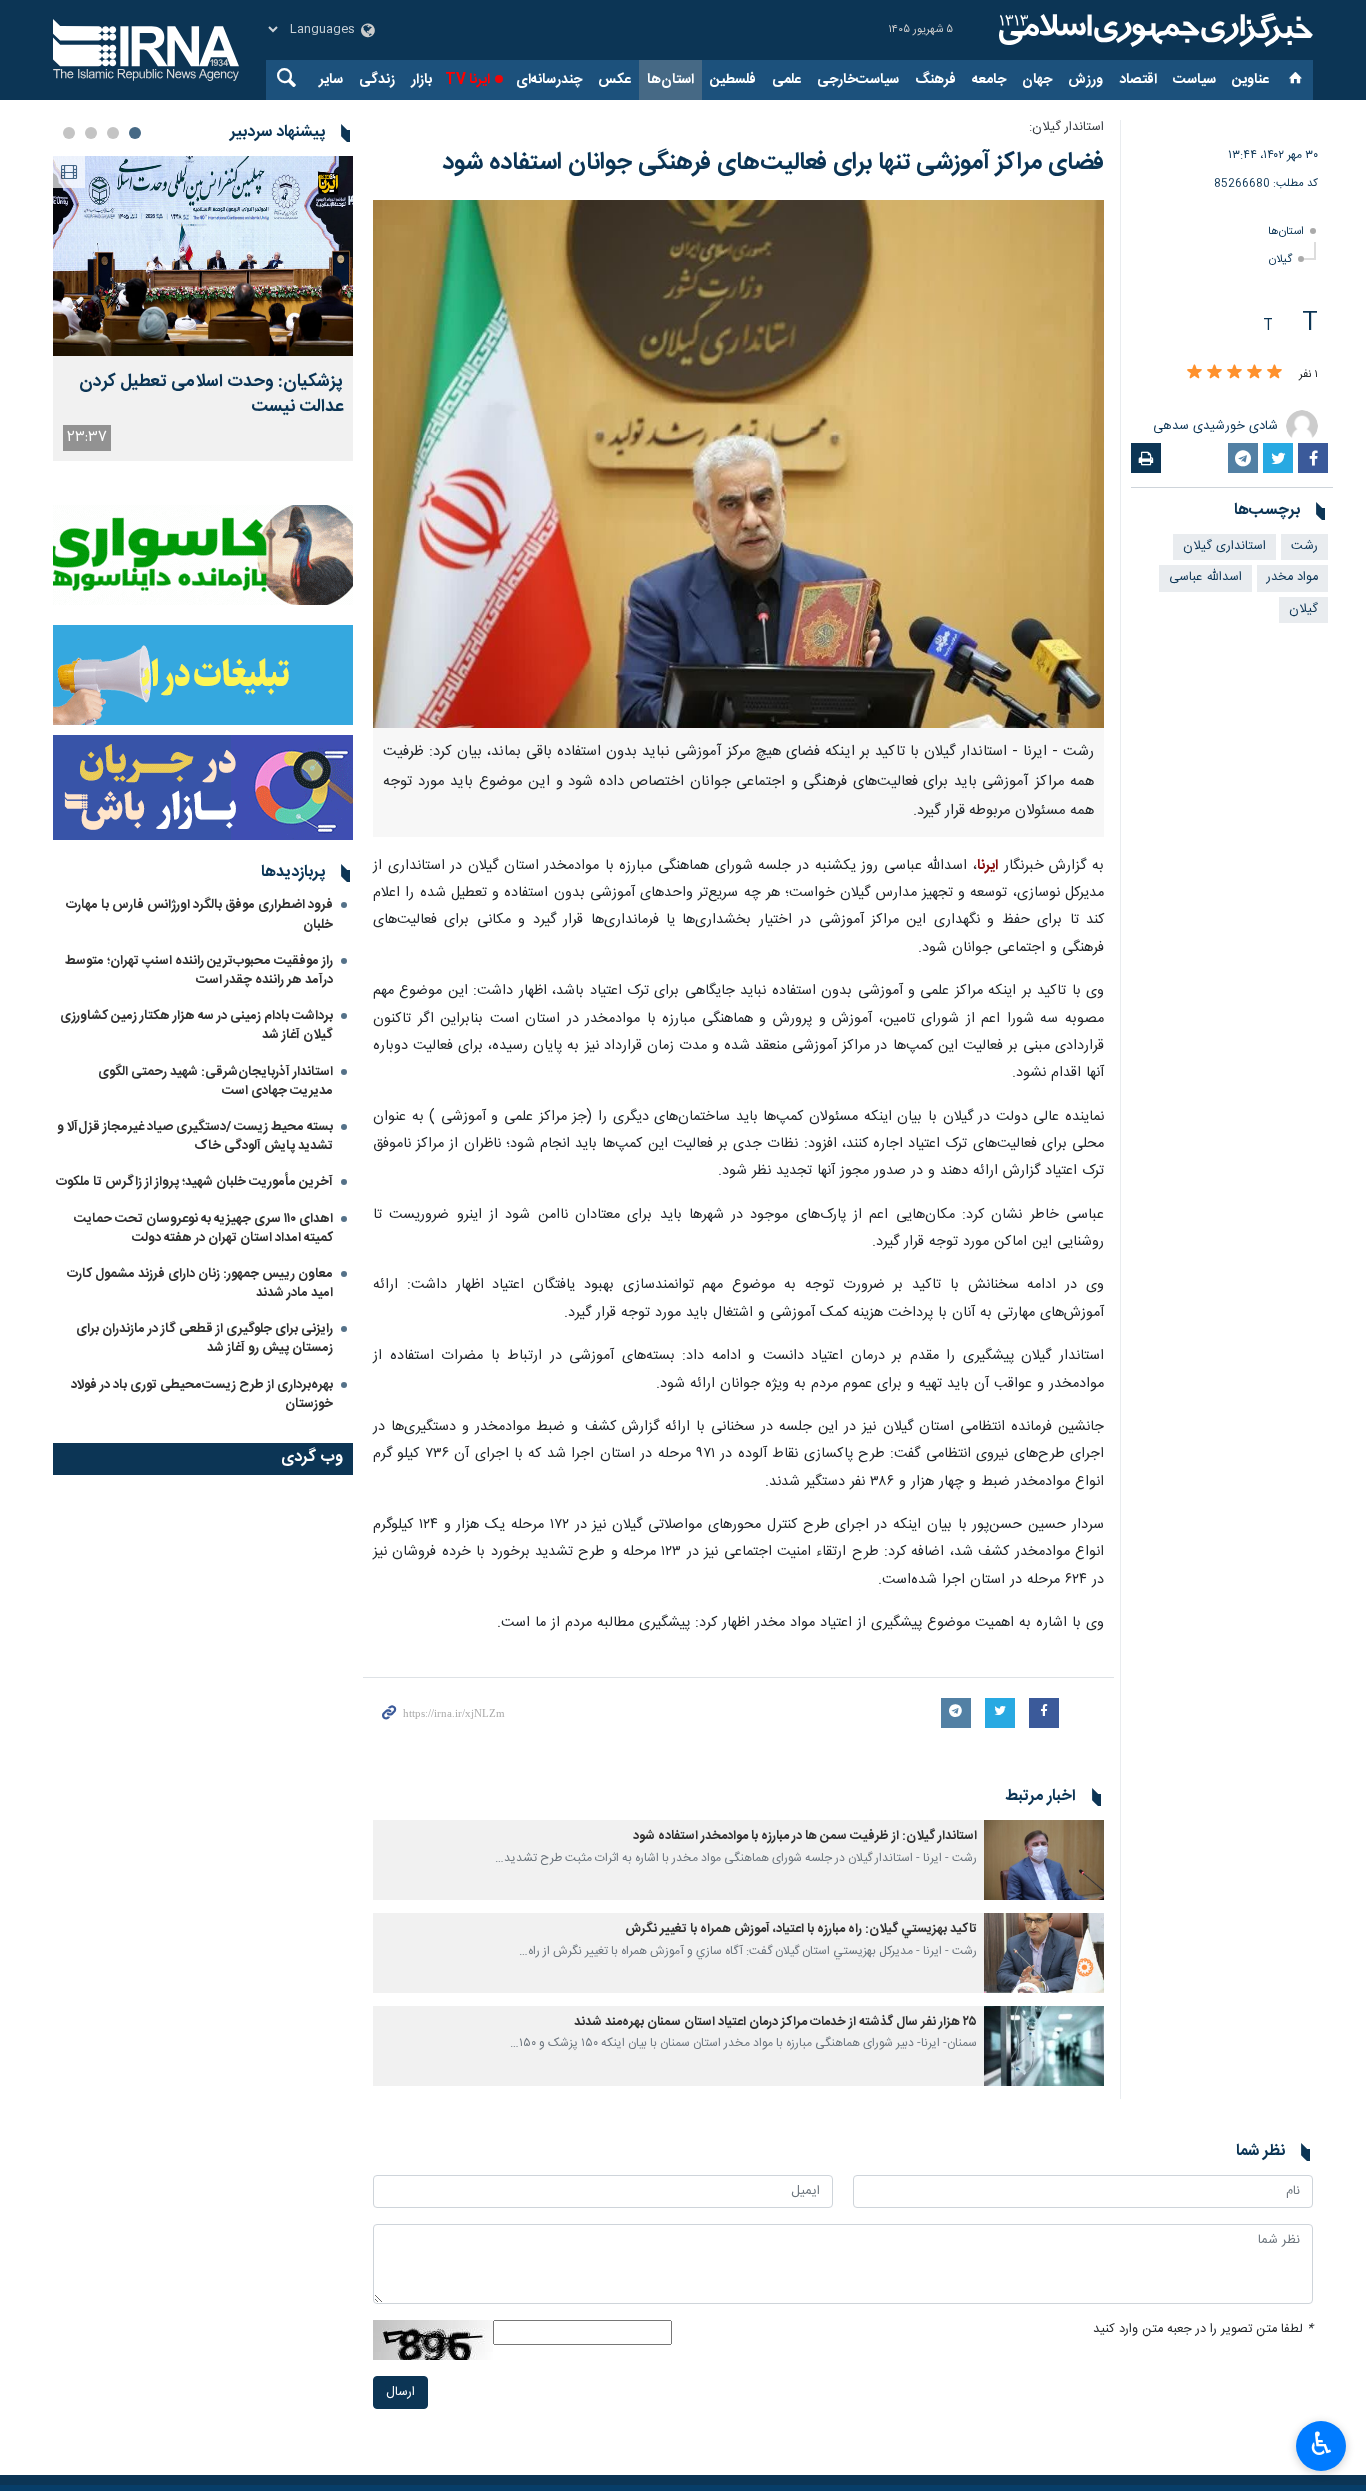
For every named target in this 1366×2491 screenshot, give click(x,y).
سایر (331, 80)
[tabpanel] (203, 308)
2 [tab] (113, 133)
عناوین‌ (1250, 80)
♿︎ (1321, 2444)
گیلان (1280, 259)
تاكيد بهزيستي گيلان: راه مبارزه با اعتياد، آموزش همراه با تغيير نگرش (801, 1929)
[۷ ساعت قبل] (203, 256)
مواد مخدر (1292, 577)
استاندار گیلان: (1066, 127)
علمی (786, 80)
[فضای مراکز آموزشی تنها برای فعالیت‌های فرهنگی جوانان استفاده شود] (738, 464)
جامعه (989, 80)
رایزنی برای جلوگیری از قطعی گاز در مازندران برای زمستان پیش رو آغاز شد (204, 1338)
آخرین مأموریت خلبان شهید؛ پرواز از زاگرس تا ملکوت (194, 1182)
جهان (1037, 80)
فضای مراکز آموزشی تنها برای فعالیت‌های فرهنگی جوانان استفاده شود (773, 163)
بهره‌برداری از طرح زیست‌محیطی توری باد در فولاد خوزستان (202, 1394)
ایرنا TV (467, 80)
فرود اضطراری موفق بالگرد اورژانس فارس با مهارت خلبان (199, 914)
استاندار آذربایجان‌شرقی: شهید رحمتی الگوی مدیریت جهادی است (215, 1081)
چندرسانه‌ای (549, 80)
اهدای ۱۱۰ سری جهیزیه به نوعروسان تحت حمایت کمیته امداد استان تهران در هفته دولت (203, 1228)
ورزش (1085, 80)
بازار (421, 80)
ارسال (400, 2392)
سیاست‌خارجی (858, 80)
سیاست (1194, 80)
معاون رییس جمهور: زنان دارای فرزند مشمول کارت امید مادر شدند (200, 1283)
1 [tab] (135, 133)
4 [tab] (69, 133)
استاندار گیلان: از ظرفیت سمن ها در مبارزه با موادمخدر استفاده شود (805, 1836)
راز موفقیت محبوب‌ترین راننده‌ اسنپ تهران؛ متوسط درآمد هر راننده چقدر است (199, 970)
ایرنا (1153, 30)
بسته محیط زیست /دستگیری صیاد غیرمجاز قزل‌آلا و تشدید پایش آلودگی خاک (195, 1136)
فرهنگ (935, 80)
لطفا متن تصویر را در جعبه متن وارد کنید (1203, 2329)
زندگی (377, 80)
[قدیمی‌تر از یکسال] (1044, 1860)
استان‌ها (670, 80)
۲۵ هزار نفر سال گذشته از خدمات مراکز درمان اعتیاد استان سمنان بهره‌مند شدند (775, 2022)
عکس (614, 80)
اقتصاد (1138, 80)
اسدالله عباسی (1205, 577)
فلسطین (733, 80)
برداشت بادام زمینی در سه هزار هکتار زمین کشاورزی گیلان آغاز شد (196, 1025)
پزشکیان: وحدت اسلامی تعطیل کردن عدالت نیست (211, 395)
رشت (1304, 546)
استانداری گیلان (1224, 546)
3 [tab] (91, 133)
